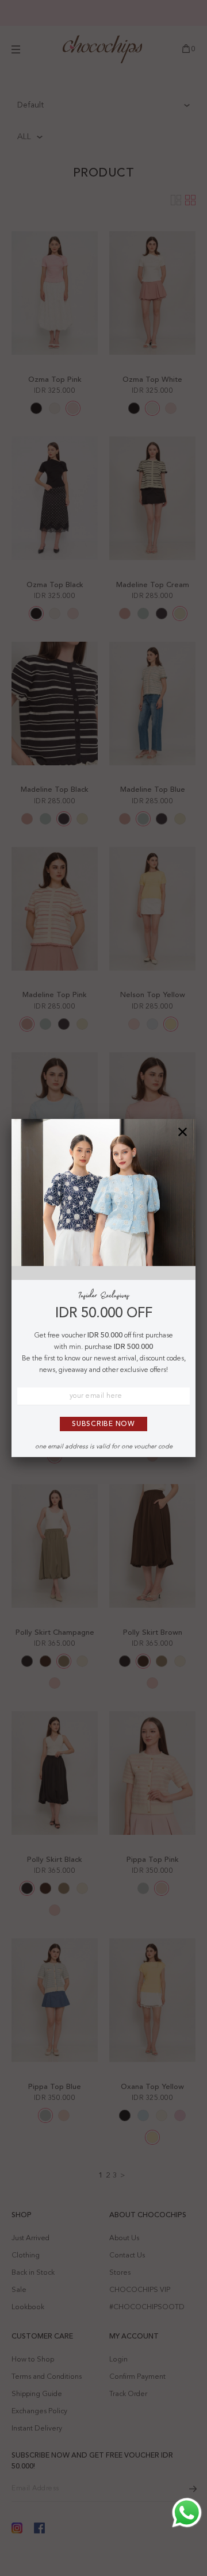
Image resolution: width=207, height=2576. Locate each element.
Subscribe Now (103, 1424)
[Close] (183, 1132)
